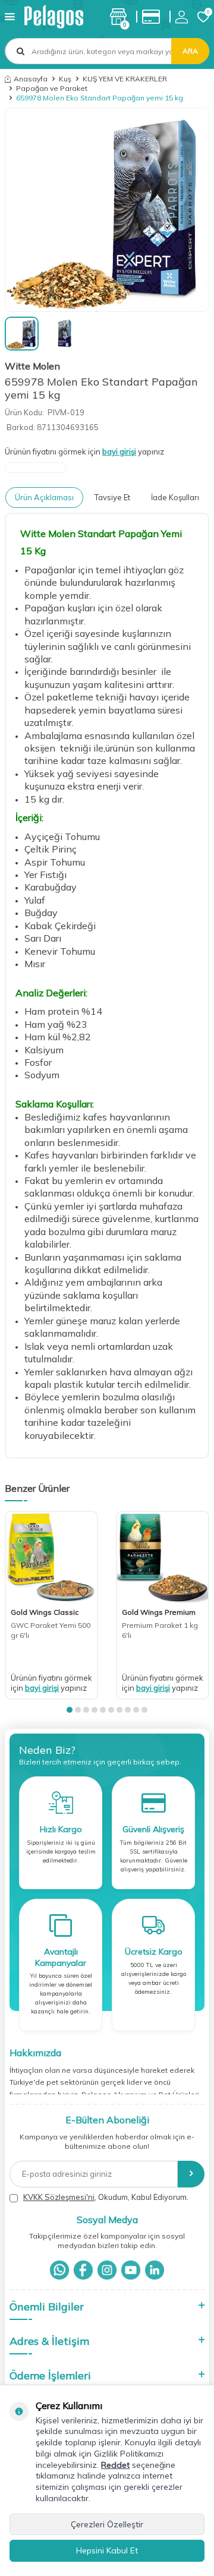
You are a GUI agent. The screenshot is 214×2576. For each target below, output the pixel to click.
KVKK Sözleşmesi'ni (59, 2197)
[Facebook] (83, 2270)
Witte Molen (32, 366)
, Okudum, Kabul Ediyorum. (106, 2197)
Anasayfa (31, 79)
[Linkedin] (155, 2270)
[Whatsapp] (59, 2270)
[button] (70, 1710)
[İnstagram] (107, 2270)
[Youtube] (131, 2270)
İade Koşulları (175, 497)
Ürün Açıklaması (44, 497)
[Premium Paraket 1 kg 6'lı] (163, 1557)
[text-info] (154, 17)
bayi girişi (119, 452)
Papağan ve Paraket (52, 88)
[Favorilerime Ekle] (83, 1592)
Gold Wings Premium (159, 1612)
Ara (190, 51)
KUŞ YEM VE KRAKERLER (125, 79)
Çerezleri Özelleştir (107, 2524)
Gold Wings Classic (45, 1612)
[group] (107, 210)
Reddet (115, 2465)
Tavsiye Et (112, 497)
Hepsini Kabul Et (107, 2550)
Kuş (65, 79)
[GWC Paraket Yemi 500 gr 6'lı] (51, 1557)
